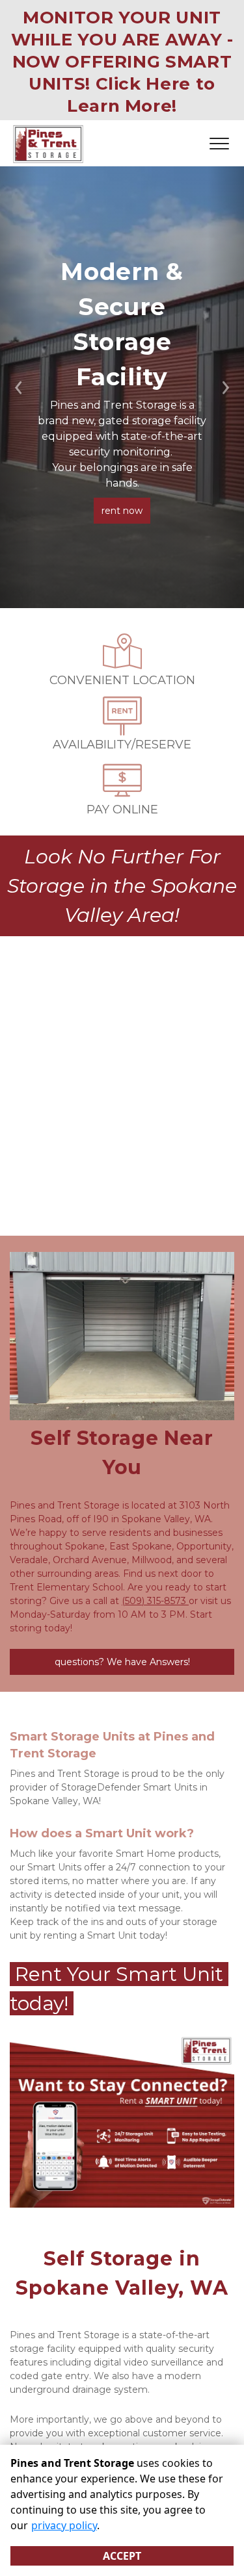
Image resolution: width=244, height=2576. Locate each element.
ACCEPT (122, 2556)
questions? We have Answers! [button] (122, 1662)
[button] (18, 387)
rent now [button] (122, 511)
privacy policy (64, 2525)
